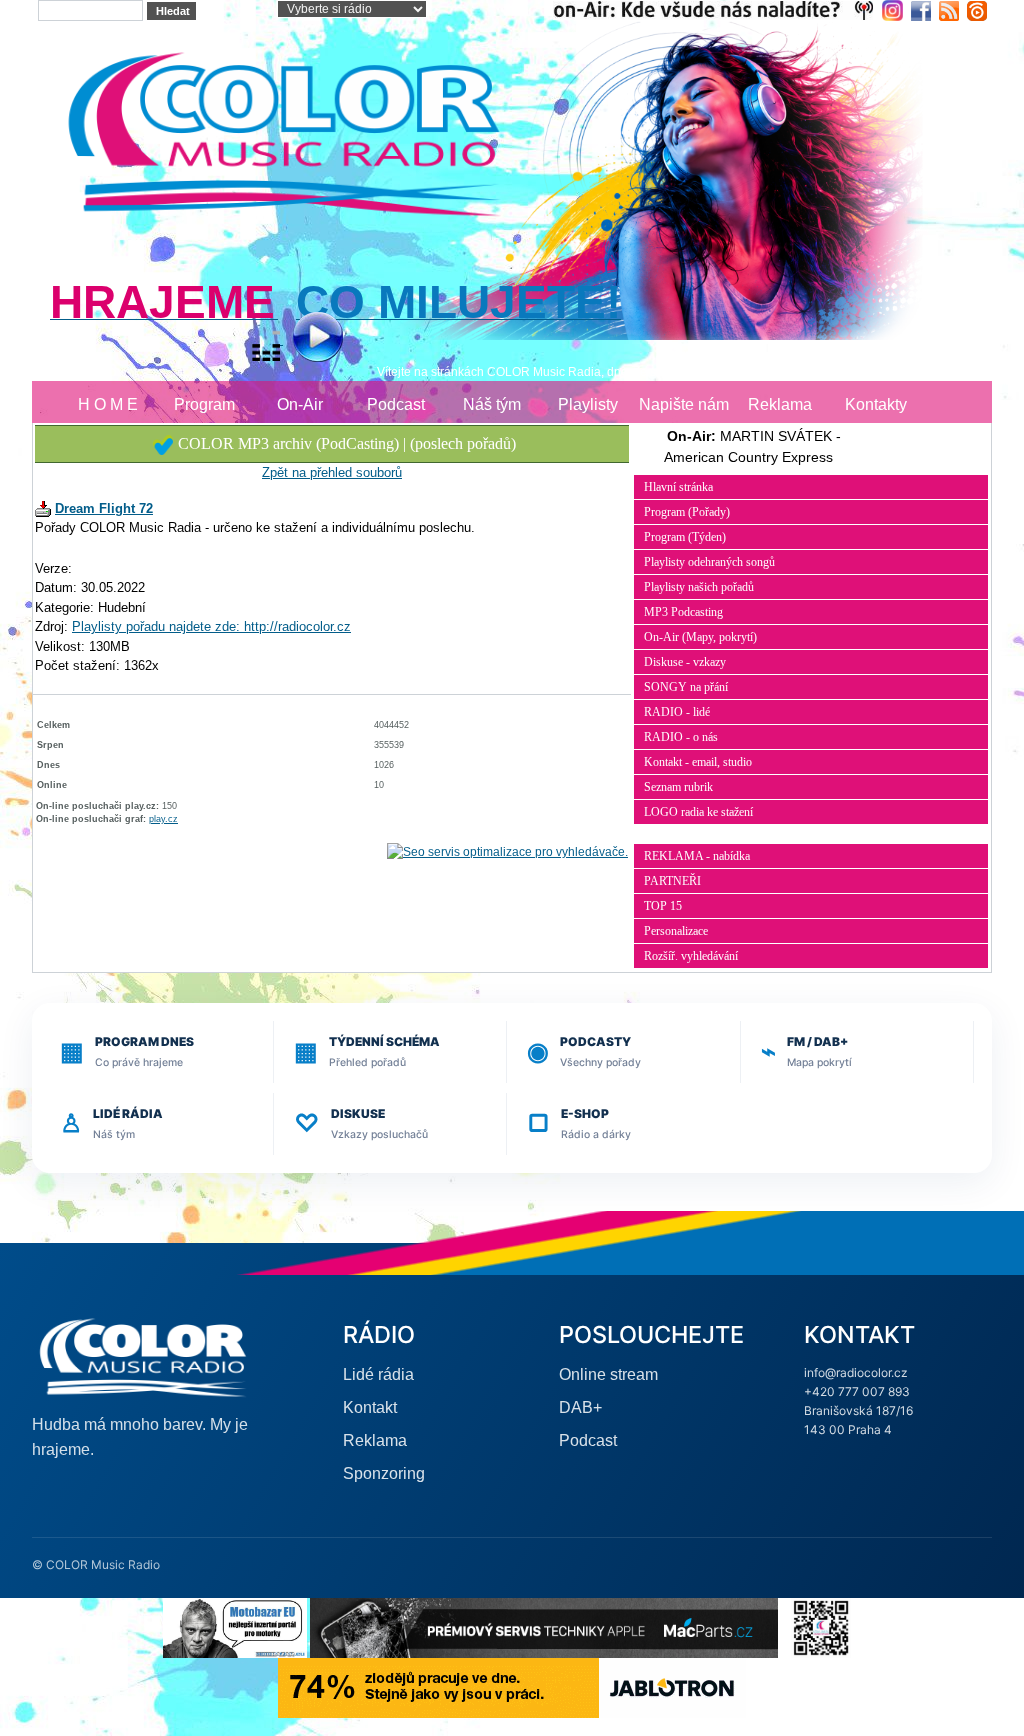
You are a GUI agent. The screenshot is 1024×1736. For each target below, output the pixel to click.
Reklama (780, 404)
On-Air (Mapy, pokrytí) (700, 637)
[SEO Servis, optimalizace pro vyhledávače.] (507, 852)
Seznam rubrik (678, 787)
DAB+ (580, 1407)
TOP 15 (663, 906)
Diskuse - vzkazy (685, 662)
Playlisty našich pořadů (699, 587)
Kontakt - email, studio (698, 762)
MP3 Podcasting (683, 612)
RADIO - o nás (681, 737)
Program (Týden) (685, 537)
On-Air (300, 404)
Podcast (396, 404)
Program (204, 404)
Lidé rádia (378, 1374)
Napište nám (684, 404)
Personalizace (676, 931)
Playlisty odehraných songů (709, 562)
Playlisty (588, 404)
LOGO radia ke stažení (698, 812)
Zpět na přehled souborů (332, 472)
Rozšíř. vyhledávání (691, 956)
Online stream (608, 1374)
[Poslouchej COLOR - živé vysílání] (301, 339)
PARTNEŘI (672, 881)
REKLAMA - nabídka (697, 856)
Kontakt (370, 1407)
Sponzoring (384, 1473)
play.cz (163, 819)
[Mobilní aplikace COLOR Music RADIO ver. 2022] (821, 1626)
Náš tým (492, 404)
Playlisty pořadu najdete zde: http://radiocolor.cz (211, 626)
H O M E (108, 404)
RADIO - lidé (677, 712)
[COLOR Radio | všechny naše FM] (717, 9)
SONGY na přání (686, 687)
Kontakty (876, 404)
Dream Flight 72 (104, 508)
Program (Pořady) (687, 512)
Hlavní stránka (678, 487)
